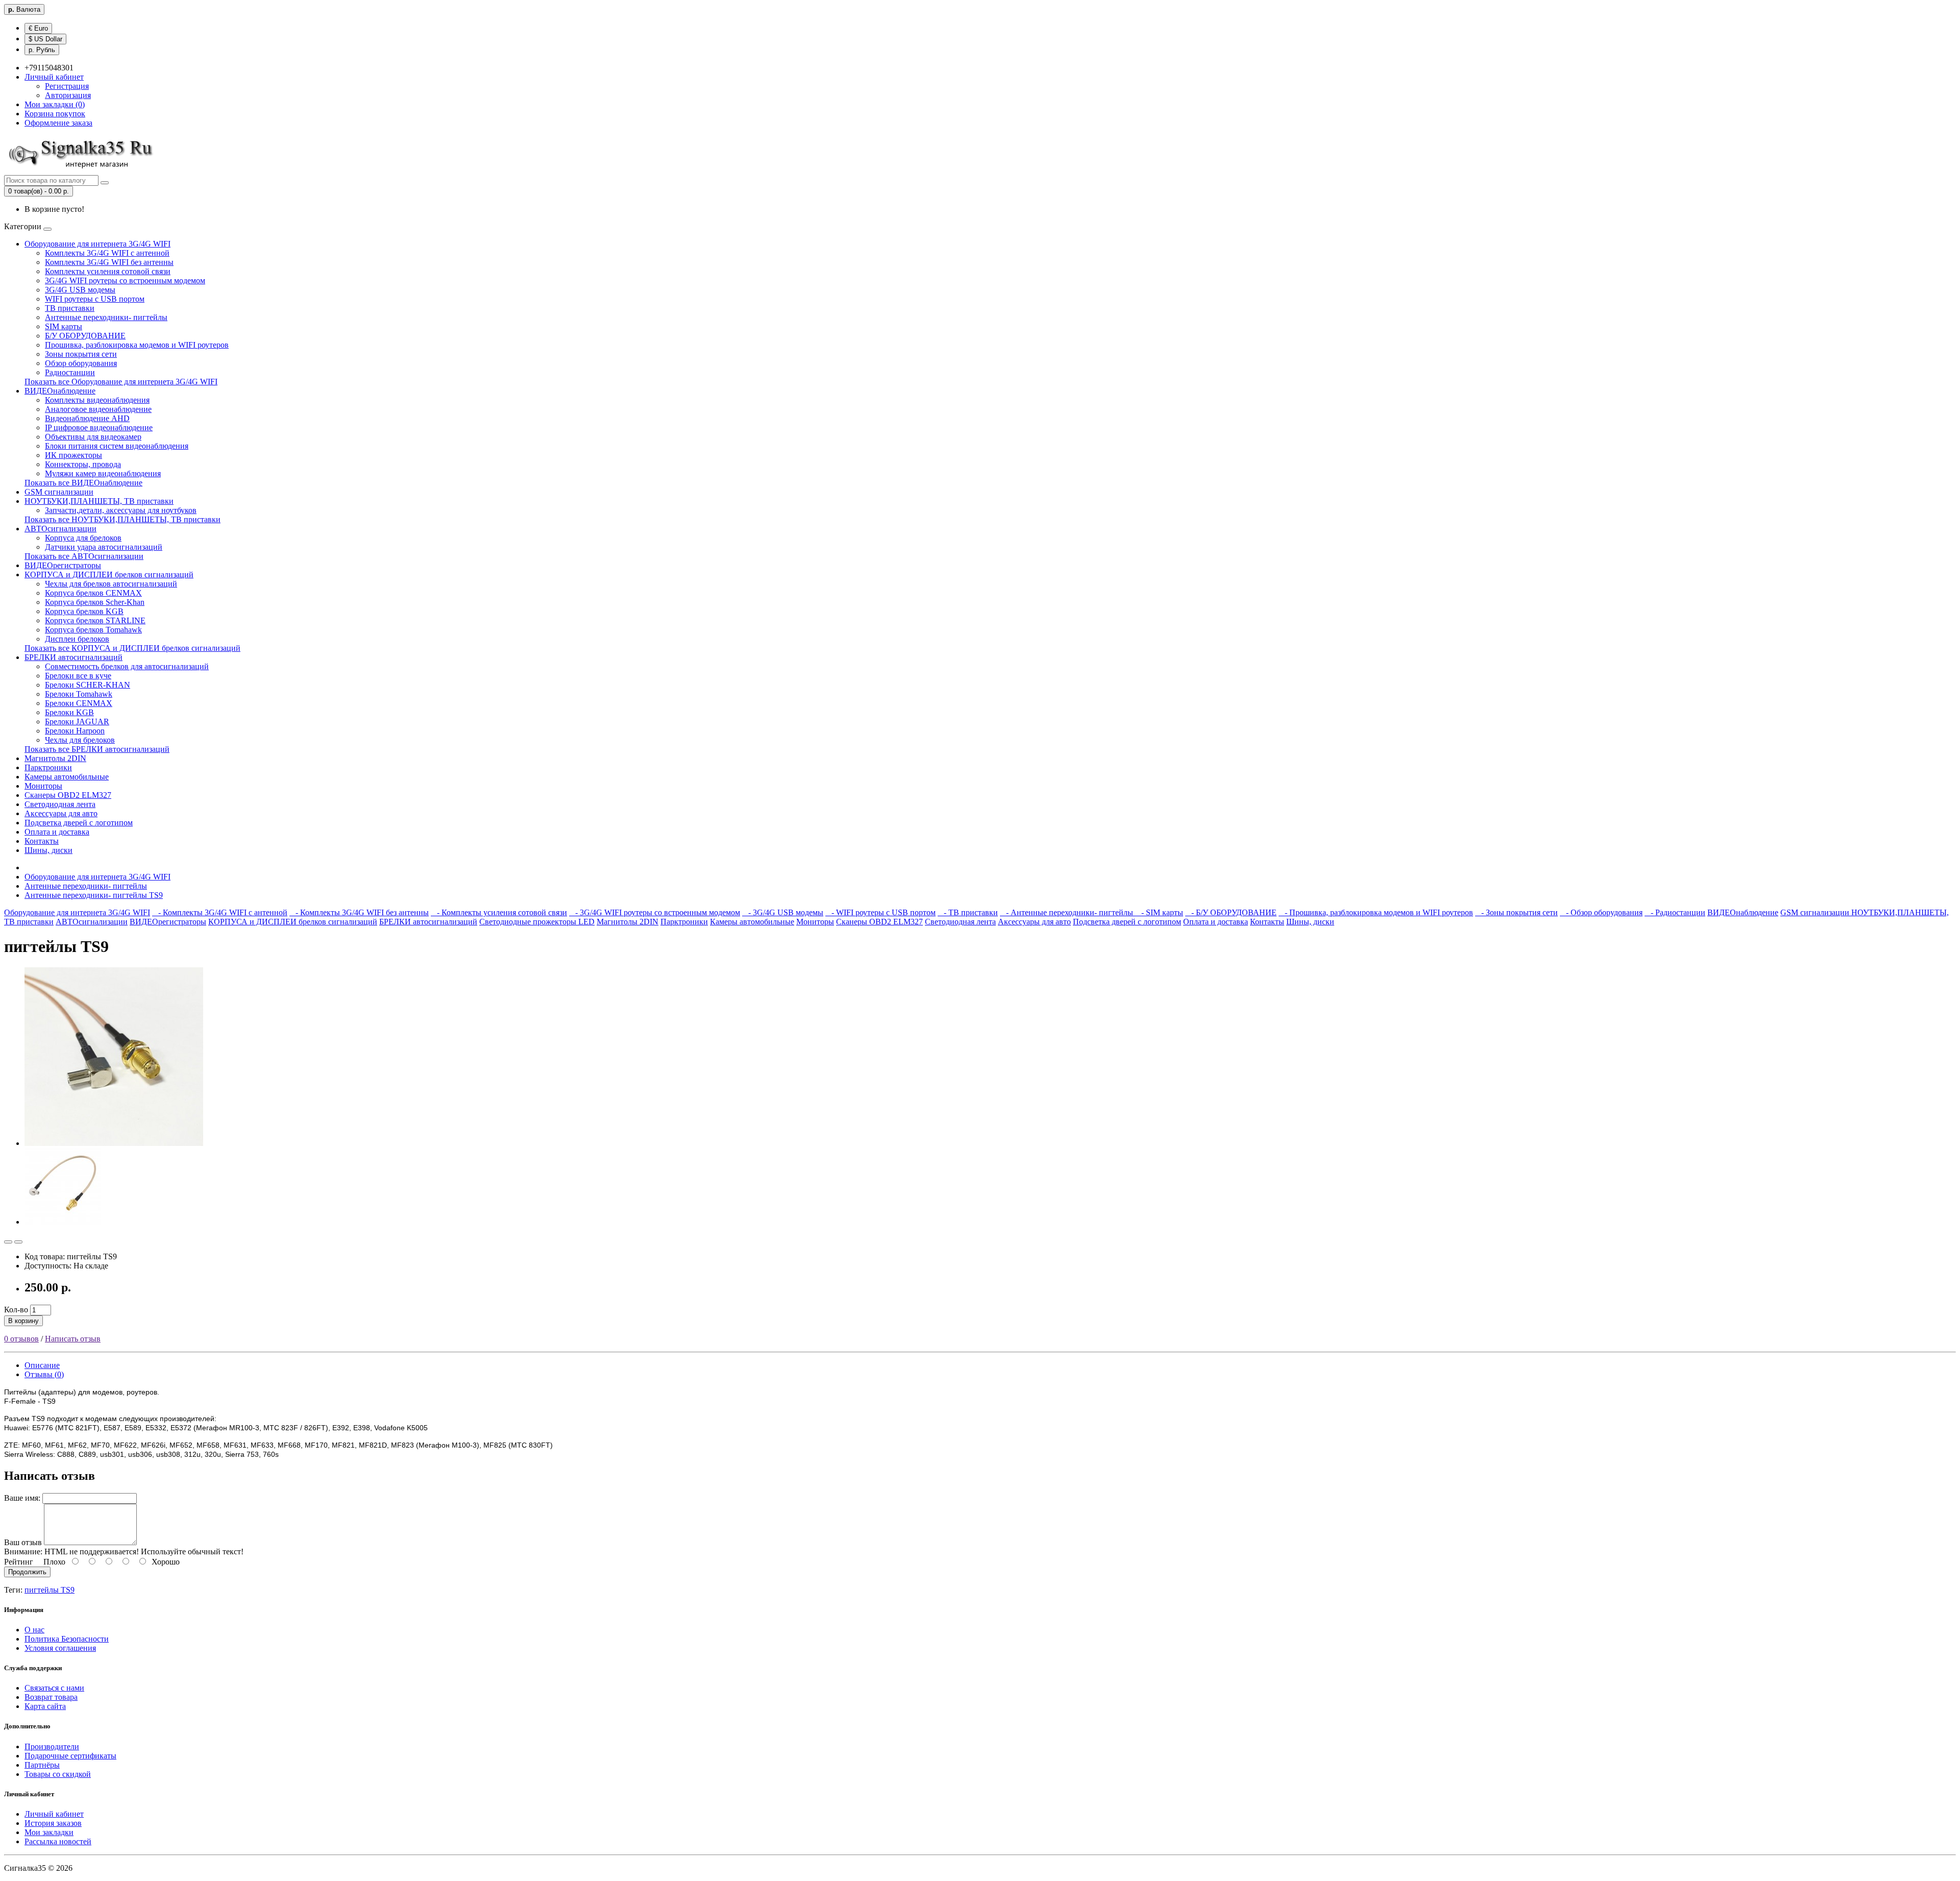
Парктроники (48, 767)
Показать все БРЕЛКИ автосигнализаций (97, 749)
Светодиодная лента (60, 804)
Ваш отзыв (23, 1542)
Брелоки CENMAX (79, 703)
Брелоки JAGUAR (77, 722)
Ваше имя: (22, 1498)
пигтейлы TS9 (50, 1590)
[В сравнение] (18, 1242)
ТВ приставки (70, 308)
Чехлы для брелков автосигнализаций (111, 584)
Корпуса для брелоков (83, 538)
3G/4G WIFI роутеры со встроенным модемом (125, 280)
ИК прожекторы (73, 455)
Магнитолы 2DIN (55, 758)
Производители (52, 1746)
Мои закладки (49, 1832)
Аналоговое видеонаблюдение (98, 409)
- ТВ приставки (968, 912)
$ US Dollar (45, 39)
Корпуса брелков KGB (84, 611)
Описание (42, 1365)
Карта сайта (45, 1706)
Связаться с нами (54, 1688)
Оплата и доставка (57, 832)
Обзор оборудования (81, 363)
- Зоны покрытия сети (1516, 912)
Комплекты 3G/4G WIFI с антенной (107, 253)
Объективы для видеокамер (93, 437)
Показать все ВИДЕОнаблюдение (83, 483)
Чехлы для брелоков (80, 740)
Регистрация (67, 86)
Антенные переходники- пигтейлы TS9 (94, 895)
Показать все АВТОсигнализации (84, 556)
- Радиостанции (1675, 912)
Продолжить (27, 1572)
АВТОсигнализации (60, 529)
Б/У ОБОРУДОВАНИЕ (85, 336)
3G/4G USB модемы (80, 290)
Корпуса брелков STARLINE (95, 620)
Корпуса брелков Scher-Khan (95, 602)
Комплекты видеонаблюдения (97, 400)
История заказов (53, 1823)
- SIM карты (1159, 912)
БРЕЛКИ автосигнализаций (73, 657)
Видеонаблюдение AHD (87, 418)
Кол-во (16, 1310)
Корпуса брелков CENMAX (93, 593)
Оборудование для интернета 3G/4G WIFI (97, 244)
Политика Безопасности (67, 1639)
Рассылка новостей (58, 1841)
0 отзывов (21, 1339)
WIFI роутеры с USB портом (95, 299)
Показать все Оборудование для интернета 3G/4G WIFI (121, 382)
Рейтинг (19, 1562)
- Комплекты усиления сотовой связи (499, 912)
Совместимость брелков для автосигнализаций (127, 666)
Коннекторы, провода (83, 464)
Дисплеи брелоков (77, 639)
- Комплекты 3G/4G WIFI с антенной (220, 912)
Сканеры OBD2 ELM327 (68, 795)
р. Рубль (42, 50)
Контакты (42, 841)
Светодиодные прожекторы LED (537, 922)
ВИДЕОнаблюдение (60, 391)
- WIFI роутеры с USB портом (880, 912)
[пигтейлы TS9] (114, 1143)
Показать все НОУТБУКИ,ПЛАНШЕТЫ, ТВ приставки (122, 519)
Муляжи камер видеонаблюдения (103, 473)
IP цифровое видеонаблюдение (99, 428)
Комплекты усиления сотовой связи (108, 271)
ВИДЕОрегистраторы (63, 565)
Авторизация (68, 95)
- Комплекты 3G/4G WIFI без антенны (359, 912)
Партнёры (42, 1765)
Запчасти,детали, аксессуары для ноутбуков (121, 510)
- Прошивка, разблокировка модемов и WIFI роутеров (1376, 912)
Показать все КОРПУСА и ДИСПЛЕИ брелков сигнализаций (132, 648)
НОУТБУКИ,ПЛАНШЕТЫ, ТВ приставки (99, 501)
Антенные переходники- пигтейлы (106, 317)
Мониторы (43, 786)
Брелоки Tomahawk (79, 694)
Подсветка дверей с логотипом (79, 823)
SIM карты (64, 326)
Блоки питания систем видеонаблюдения (117, 446)
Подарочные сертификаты (70, 1756)
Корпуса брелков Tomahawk (93, 630)
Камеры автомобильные (67, 777)
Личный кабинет (54, 1814)
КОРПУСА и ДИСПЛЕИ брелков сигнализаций (109, 575)
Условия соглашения (60, 1648)
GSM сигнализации (59, 492)
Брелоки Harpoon (75, 731)
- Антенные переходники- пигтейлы (1068, 912)
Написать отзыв (73, 1339)
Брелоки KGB (69, 712)
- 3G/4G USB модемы (783, 912)
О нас (34, 1630)
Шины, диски (48, 850)
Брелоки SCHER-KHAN (88, 685)
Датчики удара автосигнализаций (104, 547)
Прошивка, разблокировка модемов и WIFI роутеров (137, 345)
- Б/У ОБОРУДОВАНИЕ (1231, 912)
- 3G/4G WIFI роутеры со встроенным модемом (655, 912)
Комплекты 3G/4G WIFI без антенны (109, 262)
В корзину (23, 1321)
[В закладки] (8, 1242)
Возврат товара (51, 1697)
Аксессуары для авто (61, 813)
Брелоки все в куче (78, 676)
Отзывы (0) (44, 1374)
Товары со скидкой (58, 1774)
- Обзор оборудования (1601, 912)
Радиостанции (70, 372)
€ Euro (38, 28)
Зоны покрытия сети (81, 354)
